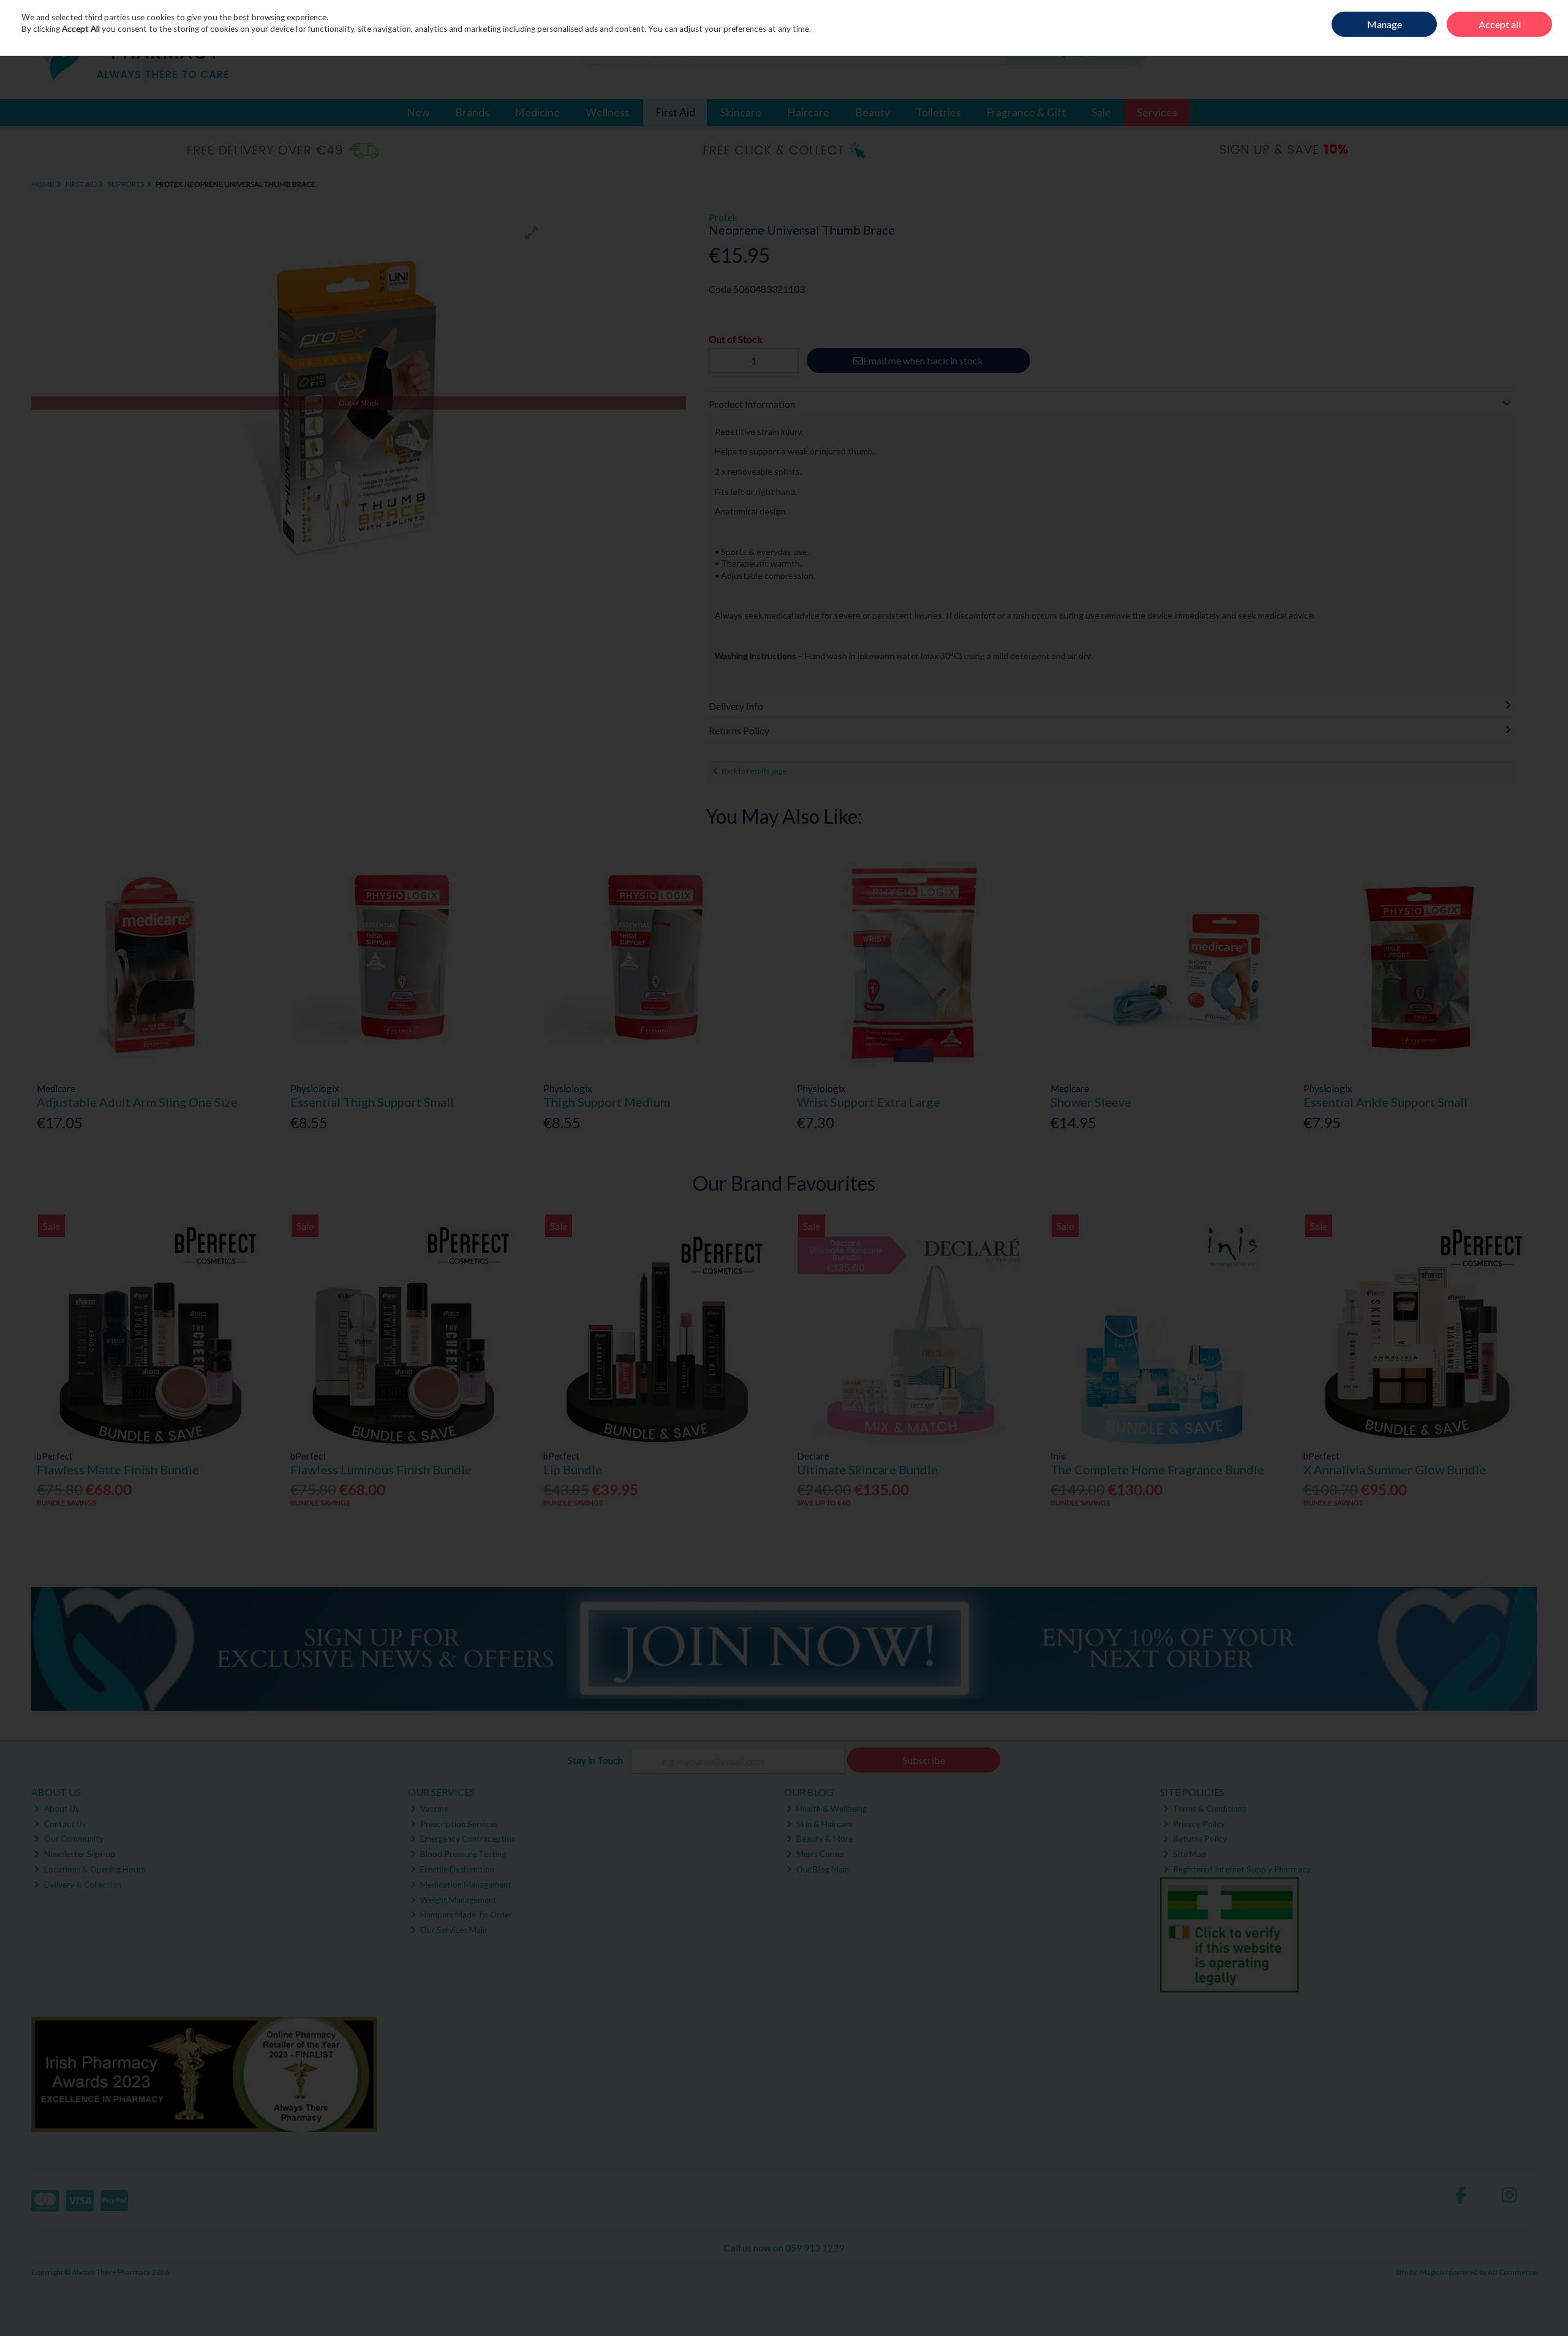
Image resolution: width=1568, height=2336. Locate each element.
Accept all (1500, 24)
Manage (1385, 24)
